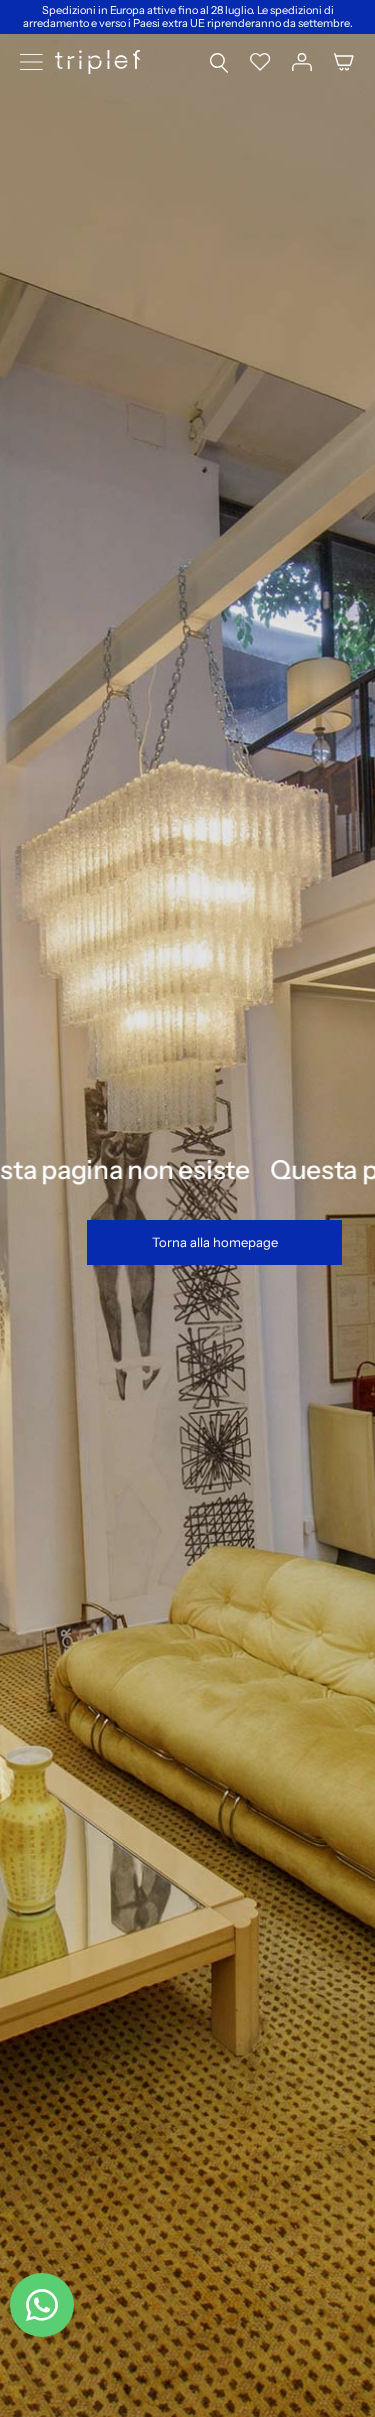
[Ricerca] (219, 62)
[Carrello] (344, 62)
